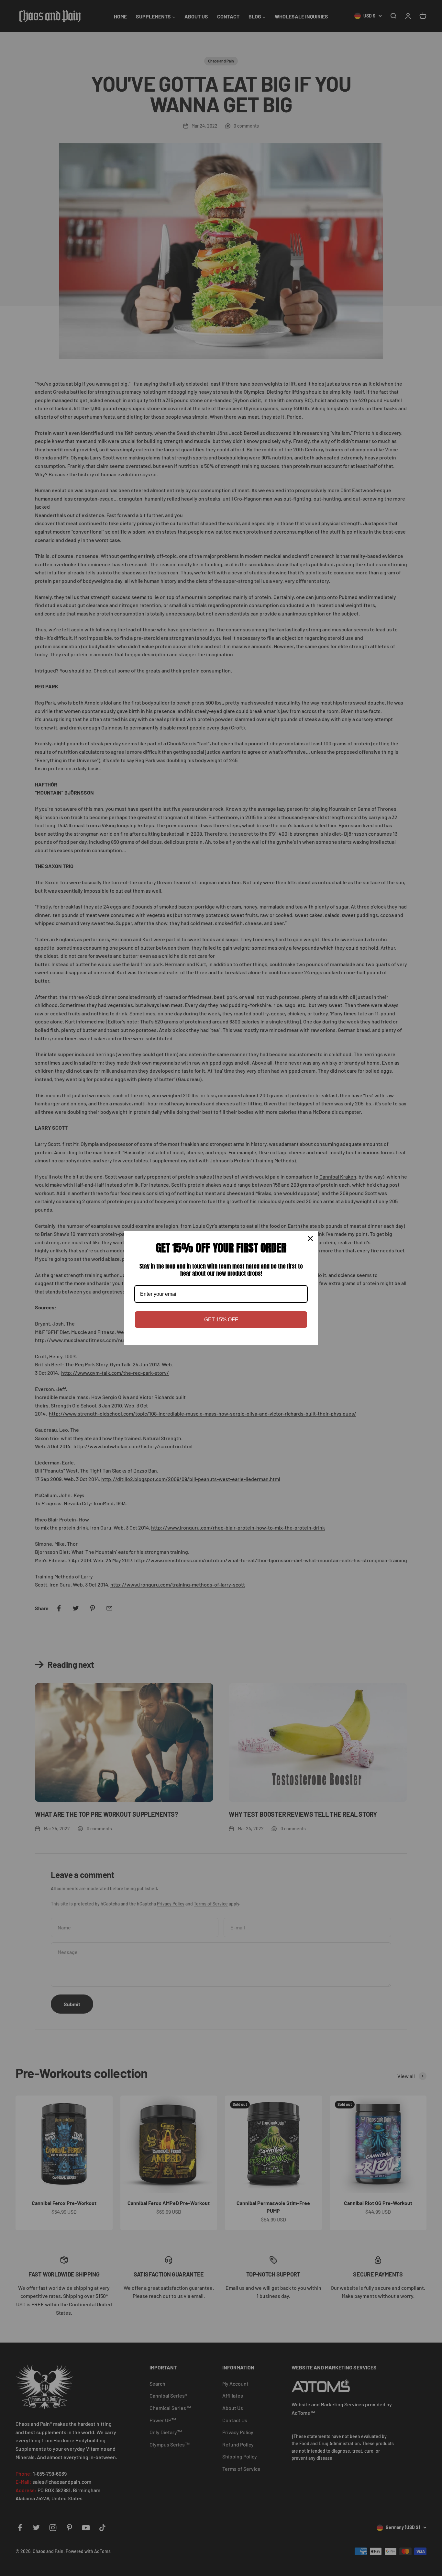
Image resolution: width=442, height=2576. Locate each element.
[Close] (310, 1238)
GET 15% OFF (221, 1320)
